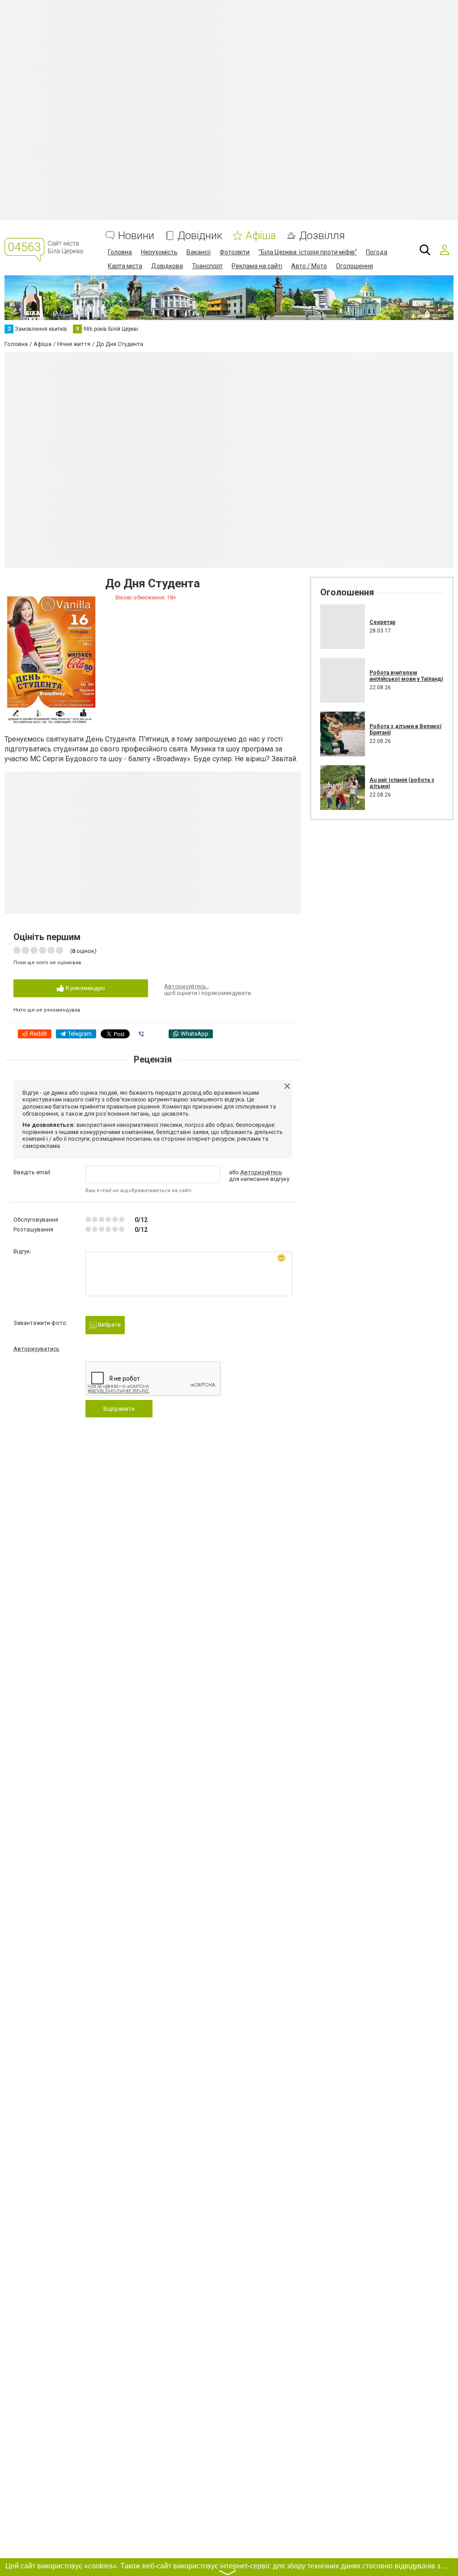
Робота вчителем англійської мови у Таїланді (406, 676)
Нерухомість (159, 252)
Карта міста (125, 266)
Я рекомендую (85, 988)
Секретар (382, 622)
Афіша (261, 236)
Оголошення (354, 266)
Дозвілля (322, 236)
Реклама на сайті (257, 266)
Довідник (200, 236)
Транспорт (207, 266)
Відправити (119, 1409)
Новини (136, 236)
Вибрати (109, 1325)
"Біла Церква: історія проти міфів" (308, 252)
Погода (377, 252)
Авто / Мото (309, 266)
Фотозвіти (235, 252)
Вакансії (199, 252)
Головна (120, 252)
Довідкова (167, 266)
